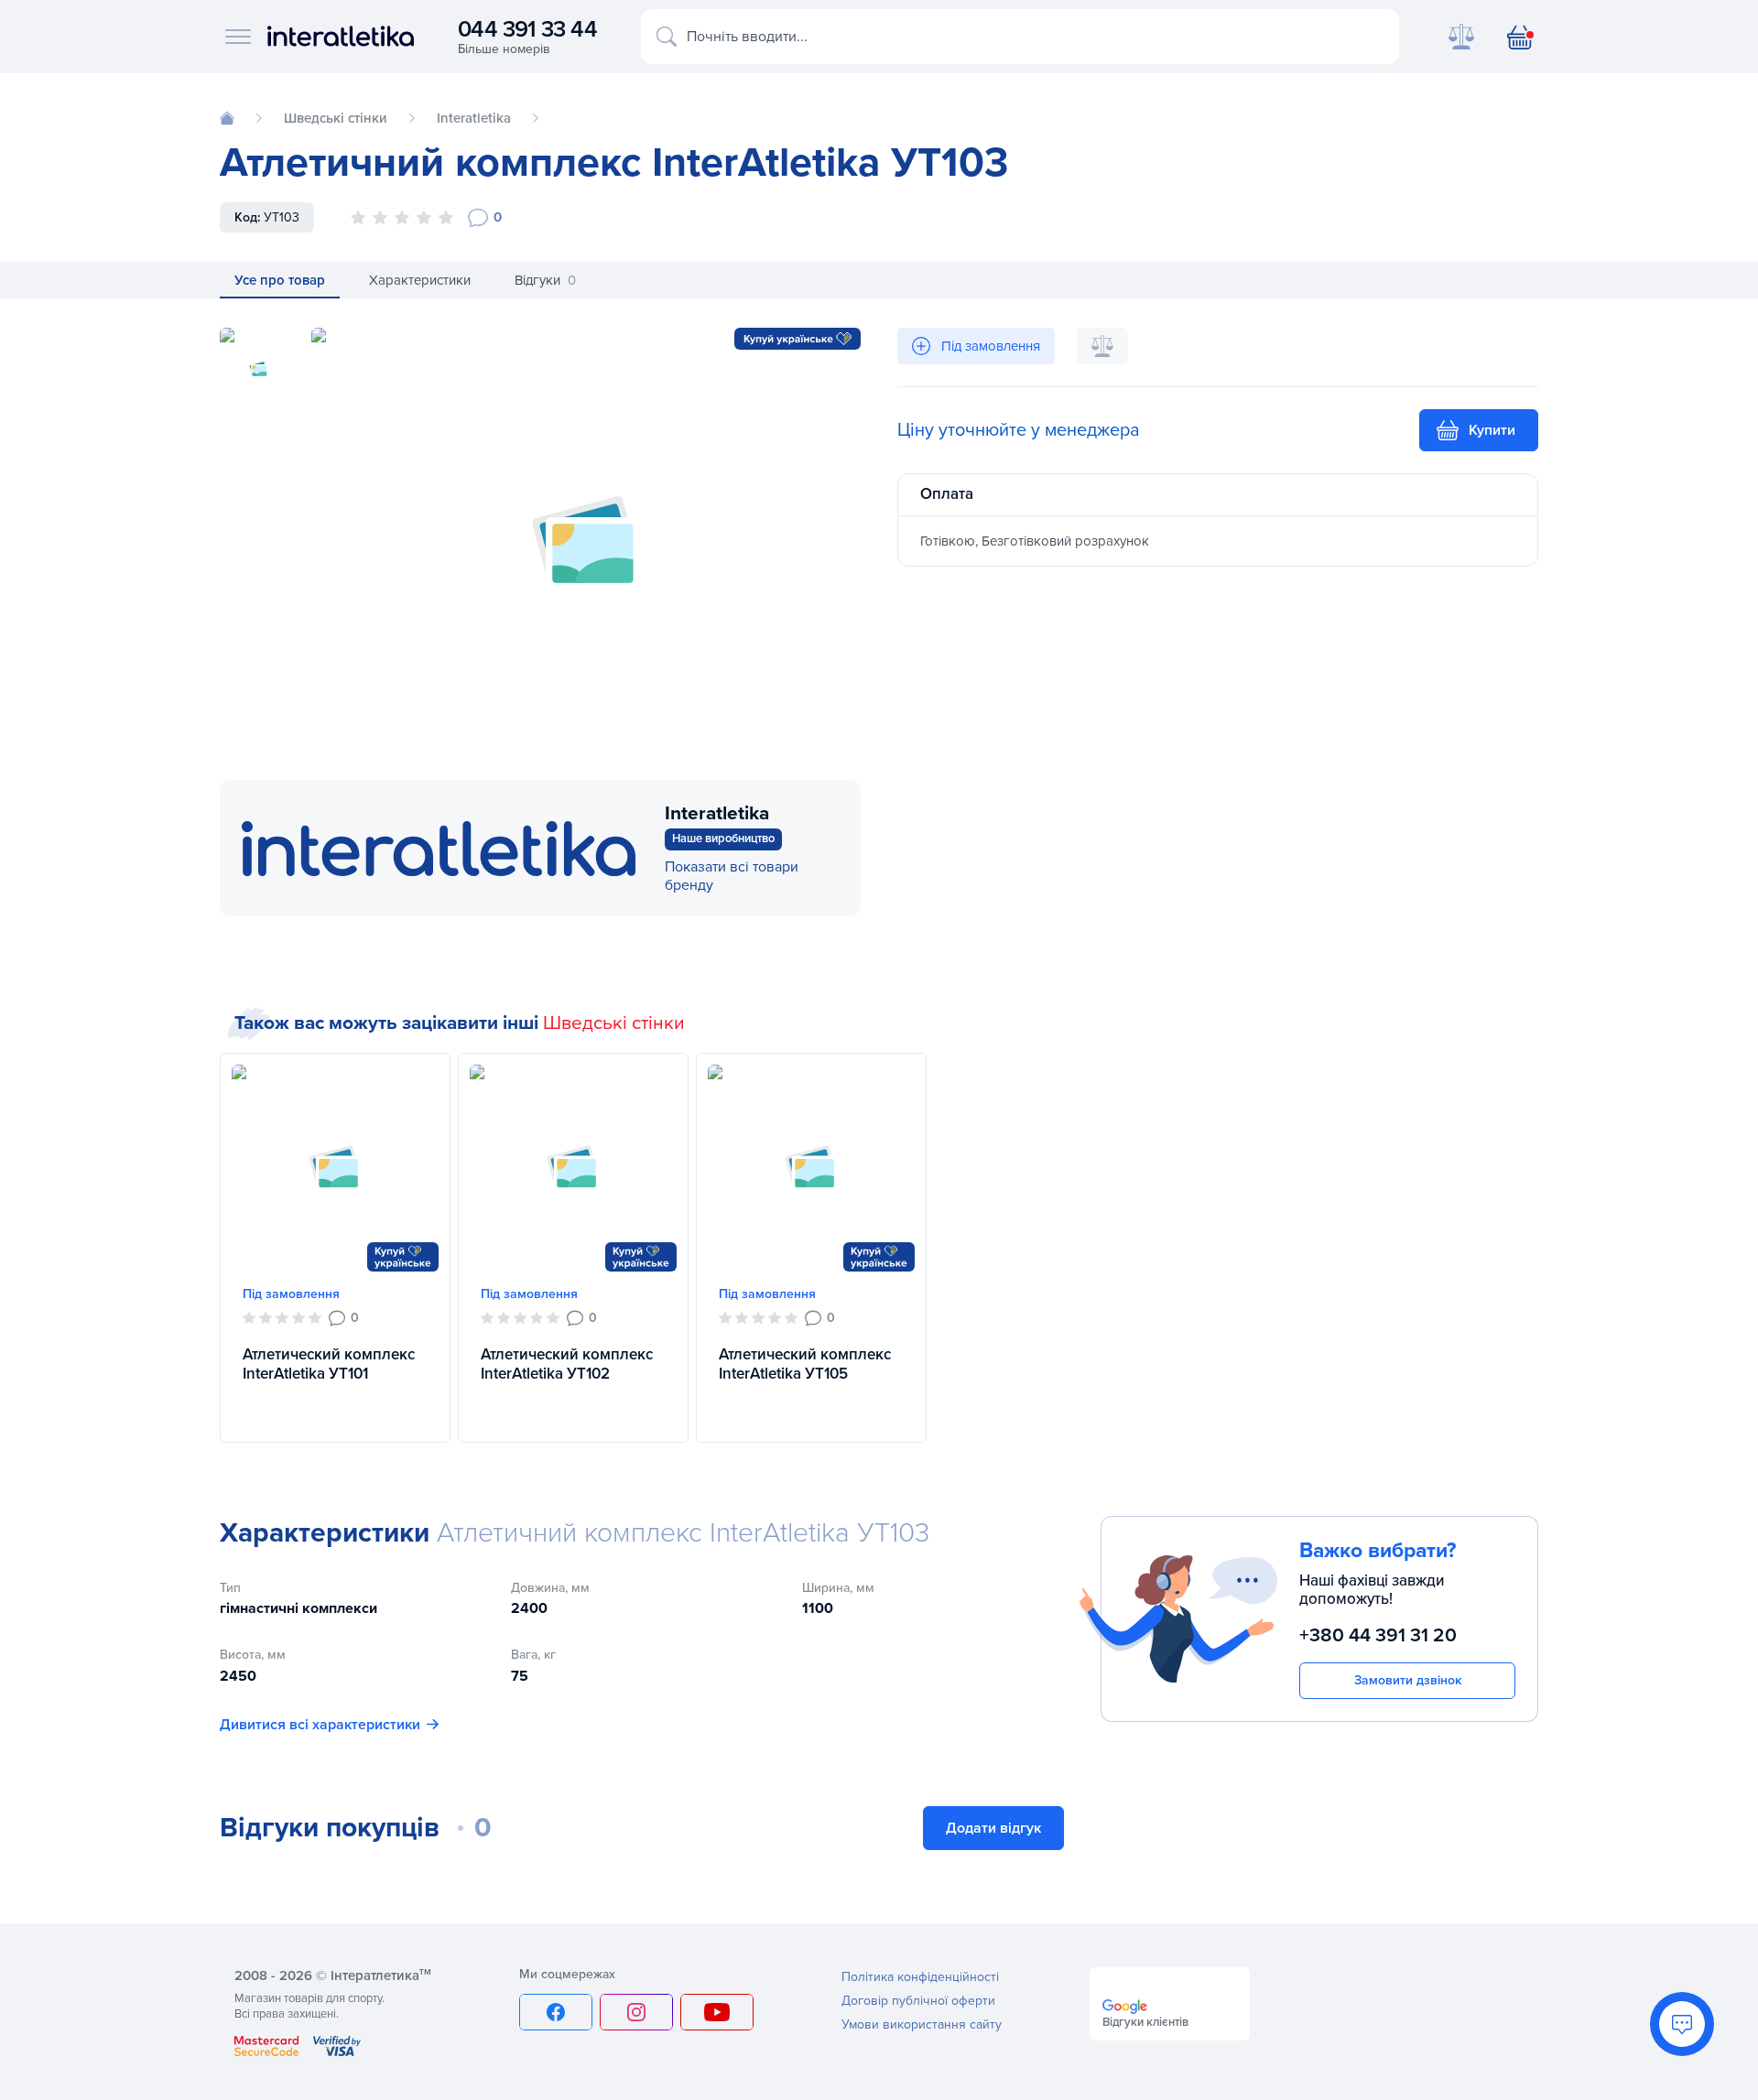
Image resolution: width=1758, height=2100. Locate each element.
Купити (1492, 430)
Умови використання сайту (922, 2024)
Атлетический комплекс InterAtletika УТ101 (329, 1364)
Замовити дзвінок (1408, 1680)
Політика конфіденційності (920, 1977)
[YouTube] (717, 2012)
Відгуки (545, 280)
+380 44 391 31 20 (1378, 1635)
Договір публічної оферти (918, 2001)
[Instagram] (636, 2012)
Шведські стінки (614, 1023)
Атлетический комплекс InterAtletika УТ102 (567, 1364)
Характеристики (420, 280)
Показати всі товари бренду (732, 876)
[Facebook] (556, 2012)
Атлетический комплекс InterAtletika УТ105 (805, 1364)
